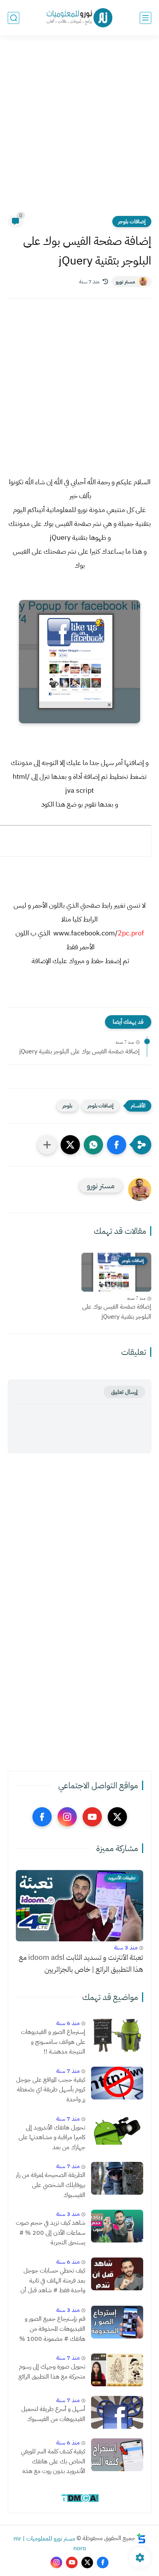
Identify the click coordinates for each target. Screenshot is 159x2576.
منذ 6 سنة (68, 2023)
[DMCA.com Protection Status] (80, 2501)
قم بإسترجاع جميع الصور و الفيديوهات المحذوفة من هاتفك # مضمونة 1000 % (52, 2329)
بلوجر (67, 1106)
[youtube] (92, 1817)
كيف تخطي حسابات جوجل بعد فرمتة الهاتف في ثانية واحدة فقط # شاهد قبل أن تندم (53, 2281)
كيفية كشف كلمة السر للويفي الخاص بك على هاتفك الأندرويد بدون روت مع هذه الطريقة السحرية (53, 2462)
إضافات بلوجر (132, 222)
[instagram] (67, 1817)
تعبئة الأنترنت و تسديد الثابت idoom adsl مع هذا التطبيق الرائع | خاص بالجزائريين (81, 1963)
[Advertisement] (79, 130)
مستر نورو (125, 282)
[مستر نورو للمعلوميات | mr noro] (79, 18)
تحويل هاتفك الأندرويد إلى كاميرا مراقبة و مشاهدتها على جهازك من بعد (52, 2137)
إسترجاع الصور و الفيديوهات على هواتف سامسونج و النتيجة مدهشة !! (53, 2042)
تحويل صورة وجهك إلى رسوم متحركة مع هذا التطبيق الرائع (52, 2372)
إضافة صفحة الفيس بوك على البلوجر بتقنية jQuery (79, 1051)
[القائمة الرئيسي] (145, 18)
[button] (117, 1145)
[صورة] (117, 2035)
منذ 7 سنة (68, 2071)
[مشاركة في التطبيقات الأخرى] (47, 1145)
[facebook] (42, 1817)
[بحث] (14, 18)
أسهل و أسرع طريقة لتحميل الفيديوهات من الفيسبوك (53, 2414)
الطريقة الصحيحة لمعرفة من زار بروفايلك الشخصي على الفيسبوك (51, 2185)
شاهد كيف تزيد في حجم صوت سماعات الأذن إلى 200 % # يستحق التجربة (51, 2233)
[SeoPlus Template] (141, 2538)
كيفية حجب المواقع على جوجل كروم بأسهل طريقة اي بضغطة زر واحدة (51, 2090)
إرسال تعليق (124, 1392)
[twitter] (117, 1817)
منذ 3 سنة (126, 1948)
